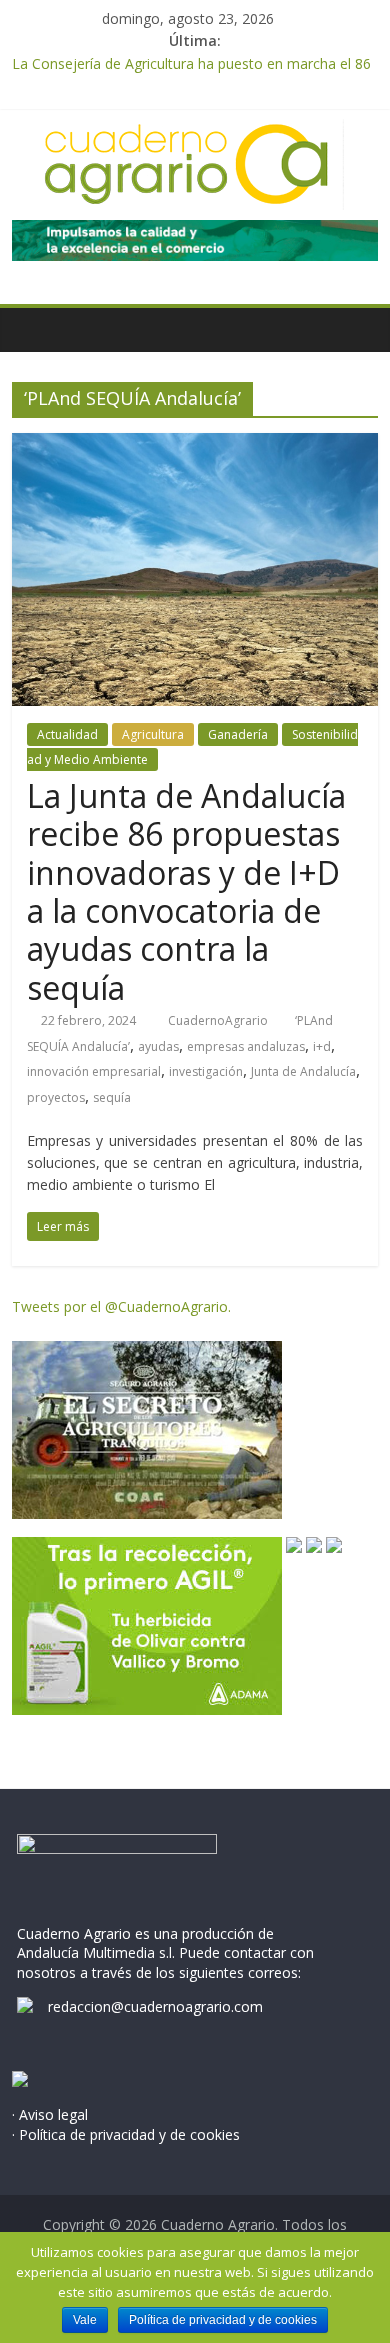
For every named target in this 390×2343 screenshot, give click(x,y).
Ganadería (238, 734)
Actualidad (67, 734)
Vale (85, 2320)
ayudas (158, 1046)
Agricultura (153, 734)
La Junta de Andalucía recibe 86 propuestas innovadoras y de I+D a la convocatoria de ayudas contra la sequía (186, 891)
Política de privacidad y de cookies (223, 2320)
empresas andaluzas (246, 1046)
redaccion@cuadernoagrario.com (155, 2006)
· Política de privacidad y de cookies (126, 2134)
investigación (206, 1071)
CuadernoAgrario (219, 1020)
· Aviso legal (50, 2114)
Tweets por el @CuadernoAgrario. (121, 1306)
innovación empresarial (94, 1071)
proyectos (56, 1097)
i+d (322, 1046)
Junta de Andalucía (303, 1071)
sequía (112, 1097)
